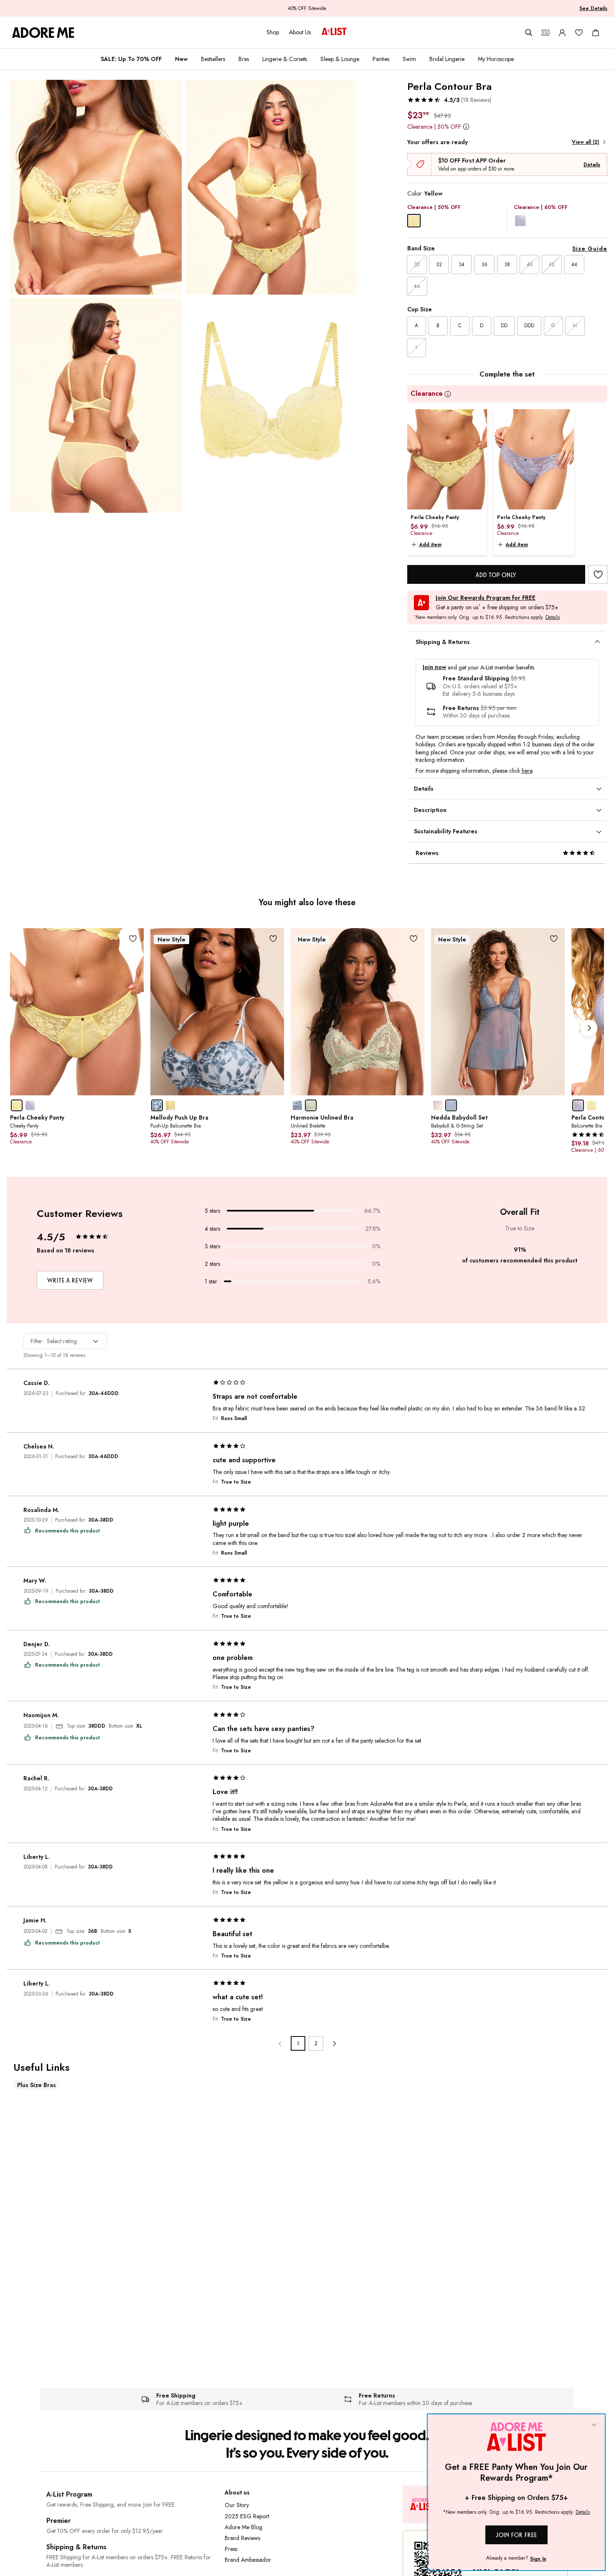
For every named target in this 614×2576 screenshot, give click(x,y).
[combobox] (65, 1341)
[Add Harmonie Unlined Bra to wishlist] (414, 939)
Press (231, 2549)
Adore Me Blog (244, 2527)
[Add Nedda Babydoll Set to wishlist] (554, 939)
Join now (434, 667)
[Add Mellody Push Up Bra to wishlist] (273, 939)
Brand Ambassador (248, 2560)
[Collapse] (594, 2425)
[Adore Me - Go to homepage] (43, 33)
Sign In (538, 2559)
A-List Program (69, 2494)
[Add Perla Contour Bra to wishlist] (598, 574)
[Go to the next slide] (589, 1028)
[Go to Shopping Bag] (596, 33)
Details (592, 165)
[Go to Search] (529, 33)
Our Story (237, 2505)
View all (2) (585, 142)
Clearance (427, 394)
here (527, 771)
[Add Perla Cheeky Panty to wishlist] (133, 939)
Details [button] (553, 618)
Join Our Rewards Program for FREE (486, 598)
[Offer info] (466, 126)
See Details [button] (593, 8)
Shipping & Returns (76, 2547)
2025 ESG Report (247, 2516)
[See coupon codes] (545, 33)
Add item (430, 545)
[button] (449, 100)
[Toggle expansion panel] (597, 642)
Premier (58, 2521)
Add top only (496, 575)
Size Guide (590, 249)
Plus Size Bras (37, 2085)
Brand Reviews (242, 2538)
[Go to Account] (562, 33)
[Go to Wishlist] (579, 33)
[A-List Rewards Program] (334, 32)
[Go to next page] (334, 2043)
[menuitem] (131, 59)
